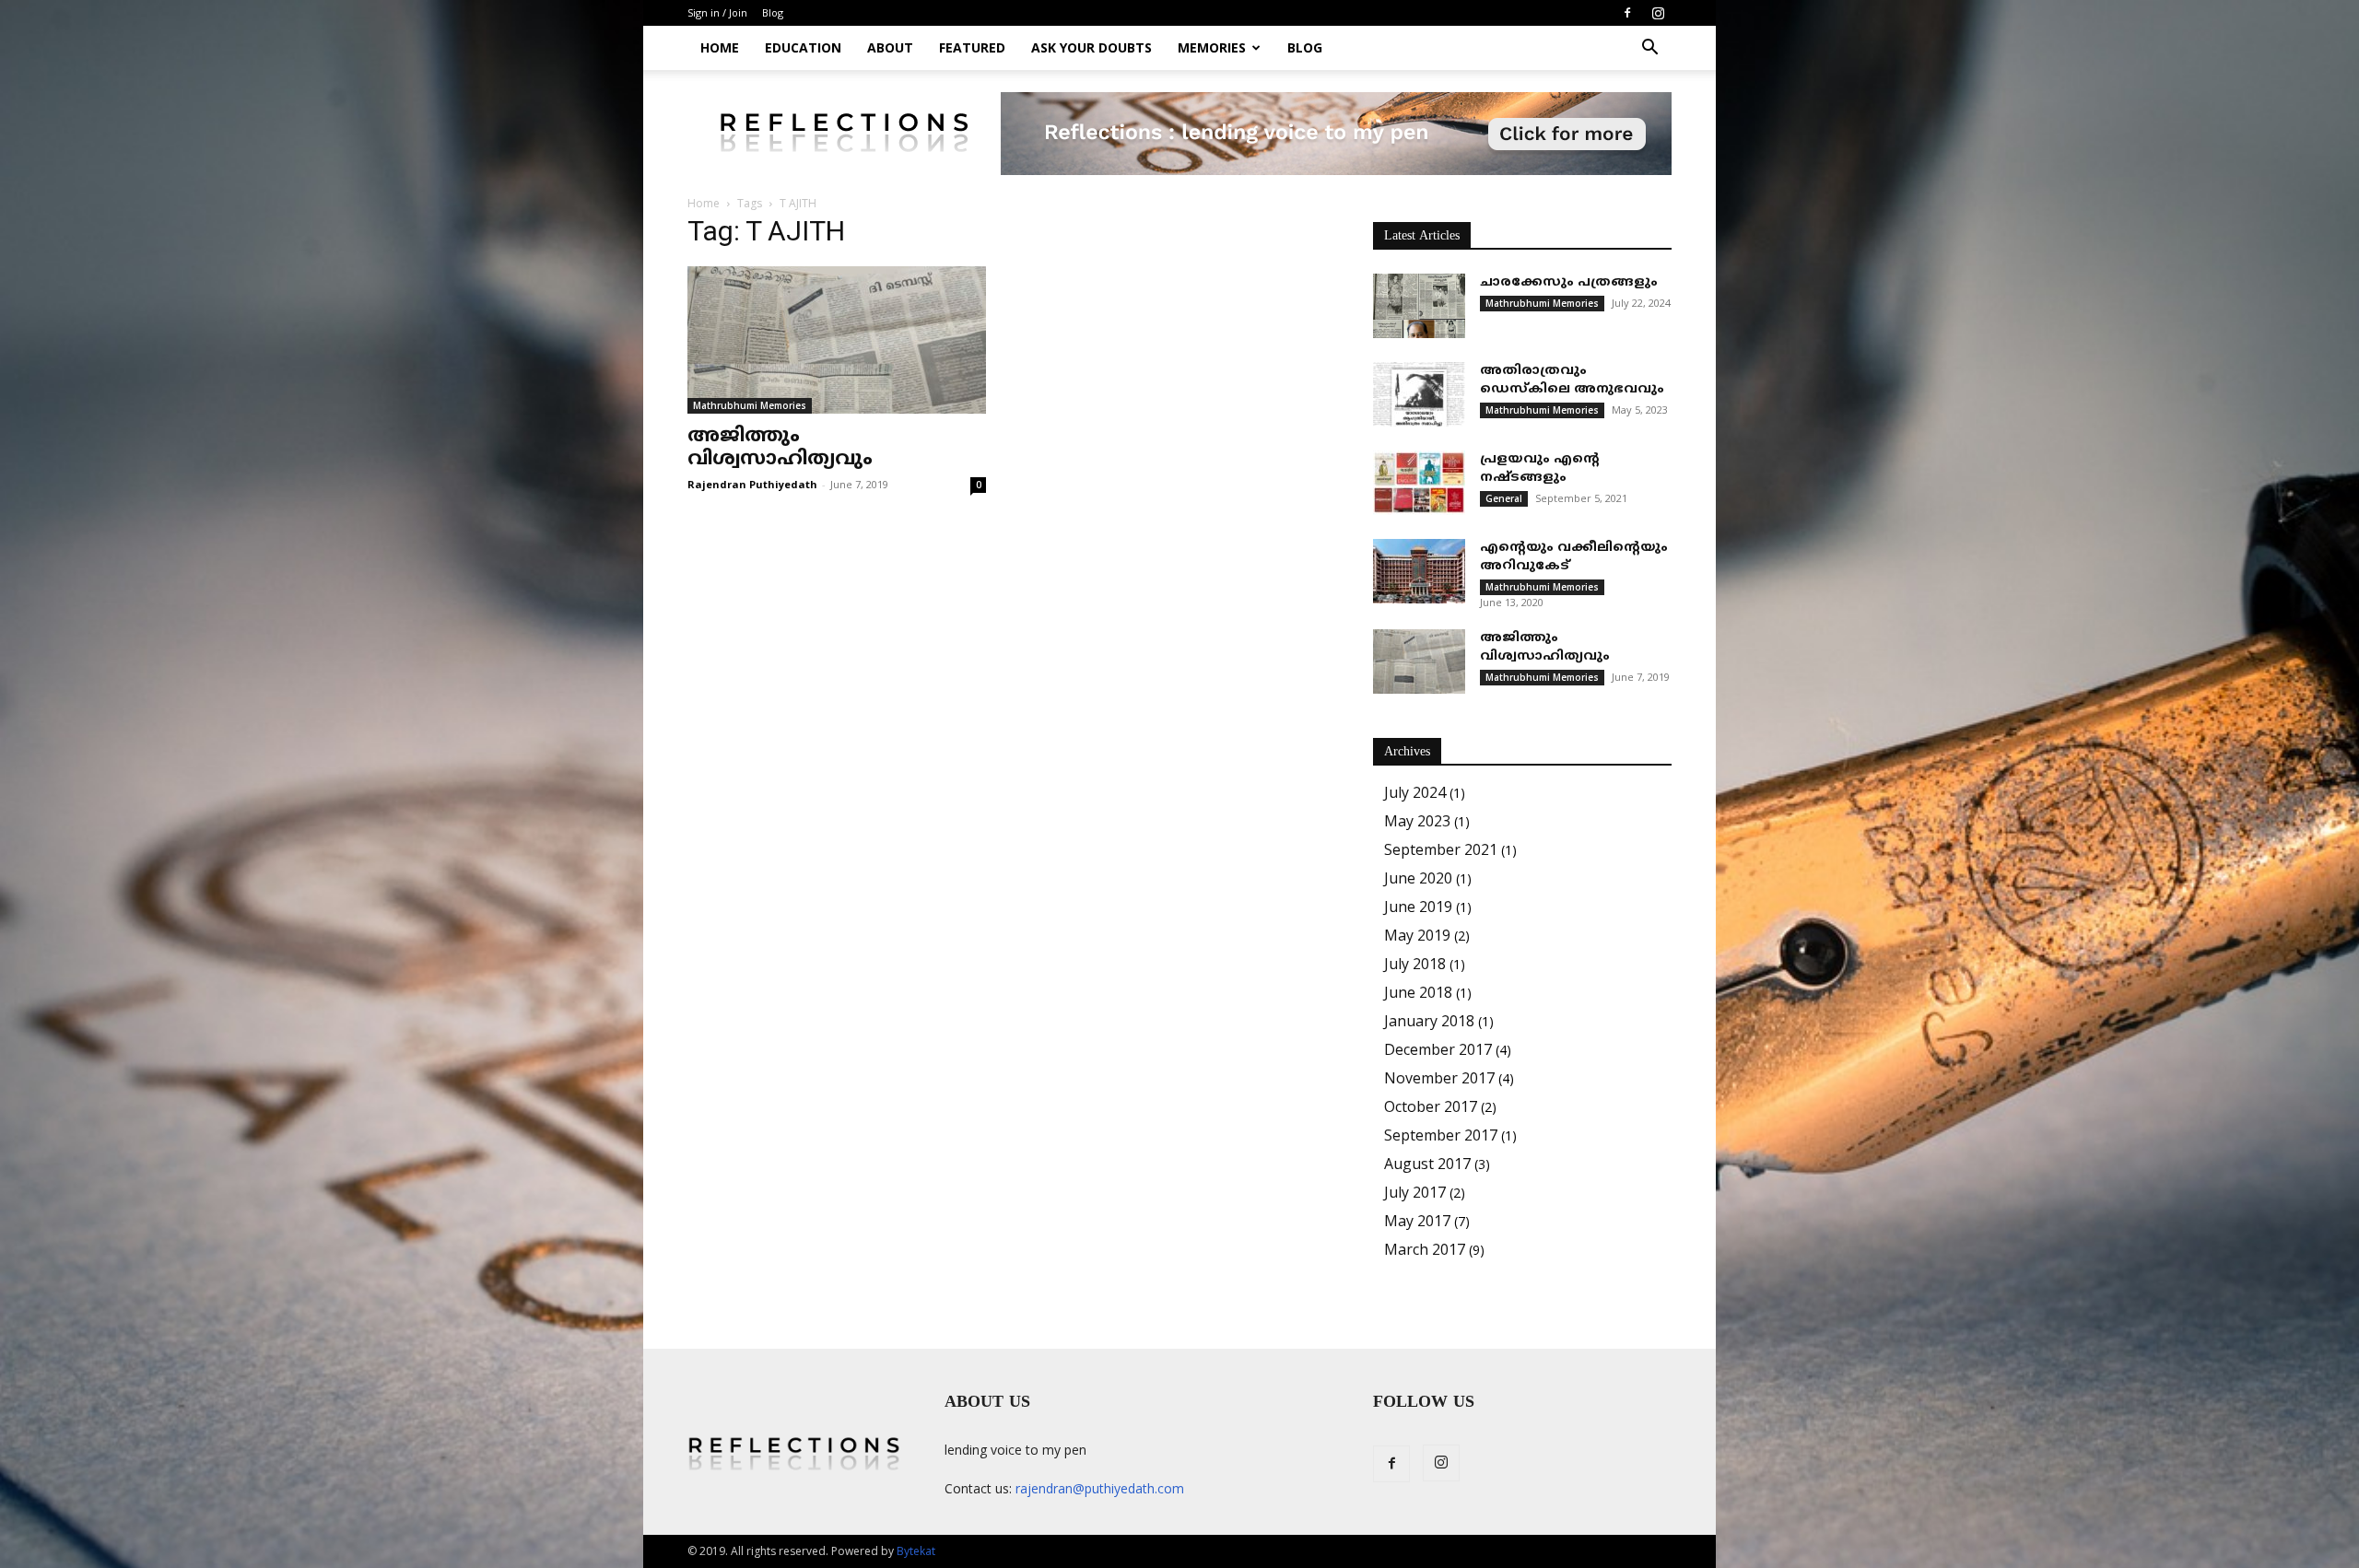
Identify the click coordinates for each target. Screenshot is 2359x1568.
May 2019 (1417, 935)
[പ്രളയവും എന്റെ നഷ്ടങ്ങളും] (1419, 483)
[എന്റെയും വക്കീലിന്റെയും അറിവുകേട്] (1419, 571)
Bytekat (916, 1551)
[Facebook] (1627, 13)
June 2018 (1418, 992)
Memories (1212, 47)
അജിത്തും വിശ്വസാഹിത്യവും (780, 448)
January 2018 (1429, 1021)
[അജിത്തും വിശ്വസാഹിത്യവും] (837, 340)
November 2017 (1439, 1078)
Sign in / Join (717, 12)
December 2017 (1438, 1049)
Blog (773, 12)
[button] (1649, 49)
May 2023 (1417, 821)
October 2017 (1431, 1106)
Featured (972, 47)
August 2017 (1427, 1164)
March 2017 (1425, 1249)
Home (720, 47)
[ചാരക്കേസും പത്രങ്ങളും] (1419, 306)
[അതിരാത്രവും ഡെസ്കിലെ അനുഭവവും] (1419, 394)
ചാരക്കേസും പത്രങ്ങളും (1569, 282)
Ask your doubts (1091, 47)
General (1504, 498)
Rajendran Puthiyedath (752, 484)
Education (803, 47)
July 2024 (1415, 792)
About (890, 47)
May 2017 (1417, 1221)
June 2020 (1418, 878)
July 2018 (1415, 964)
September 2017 (1441, 1135)
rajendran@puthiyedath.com (1100, 1488)
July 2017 (1415, 1192)
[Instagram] (1658, 13)
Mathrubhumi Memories (750, 405)
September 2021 (1441, 849)
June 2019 (1418, 907)
